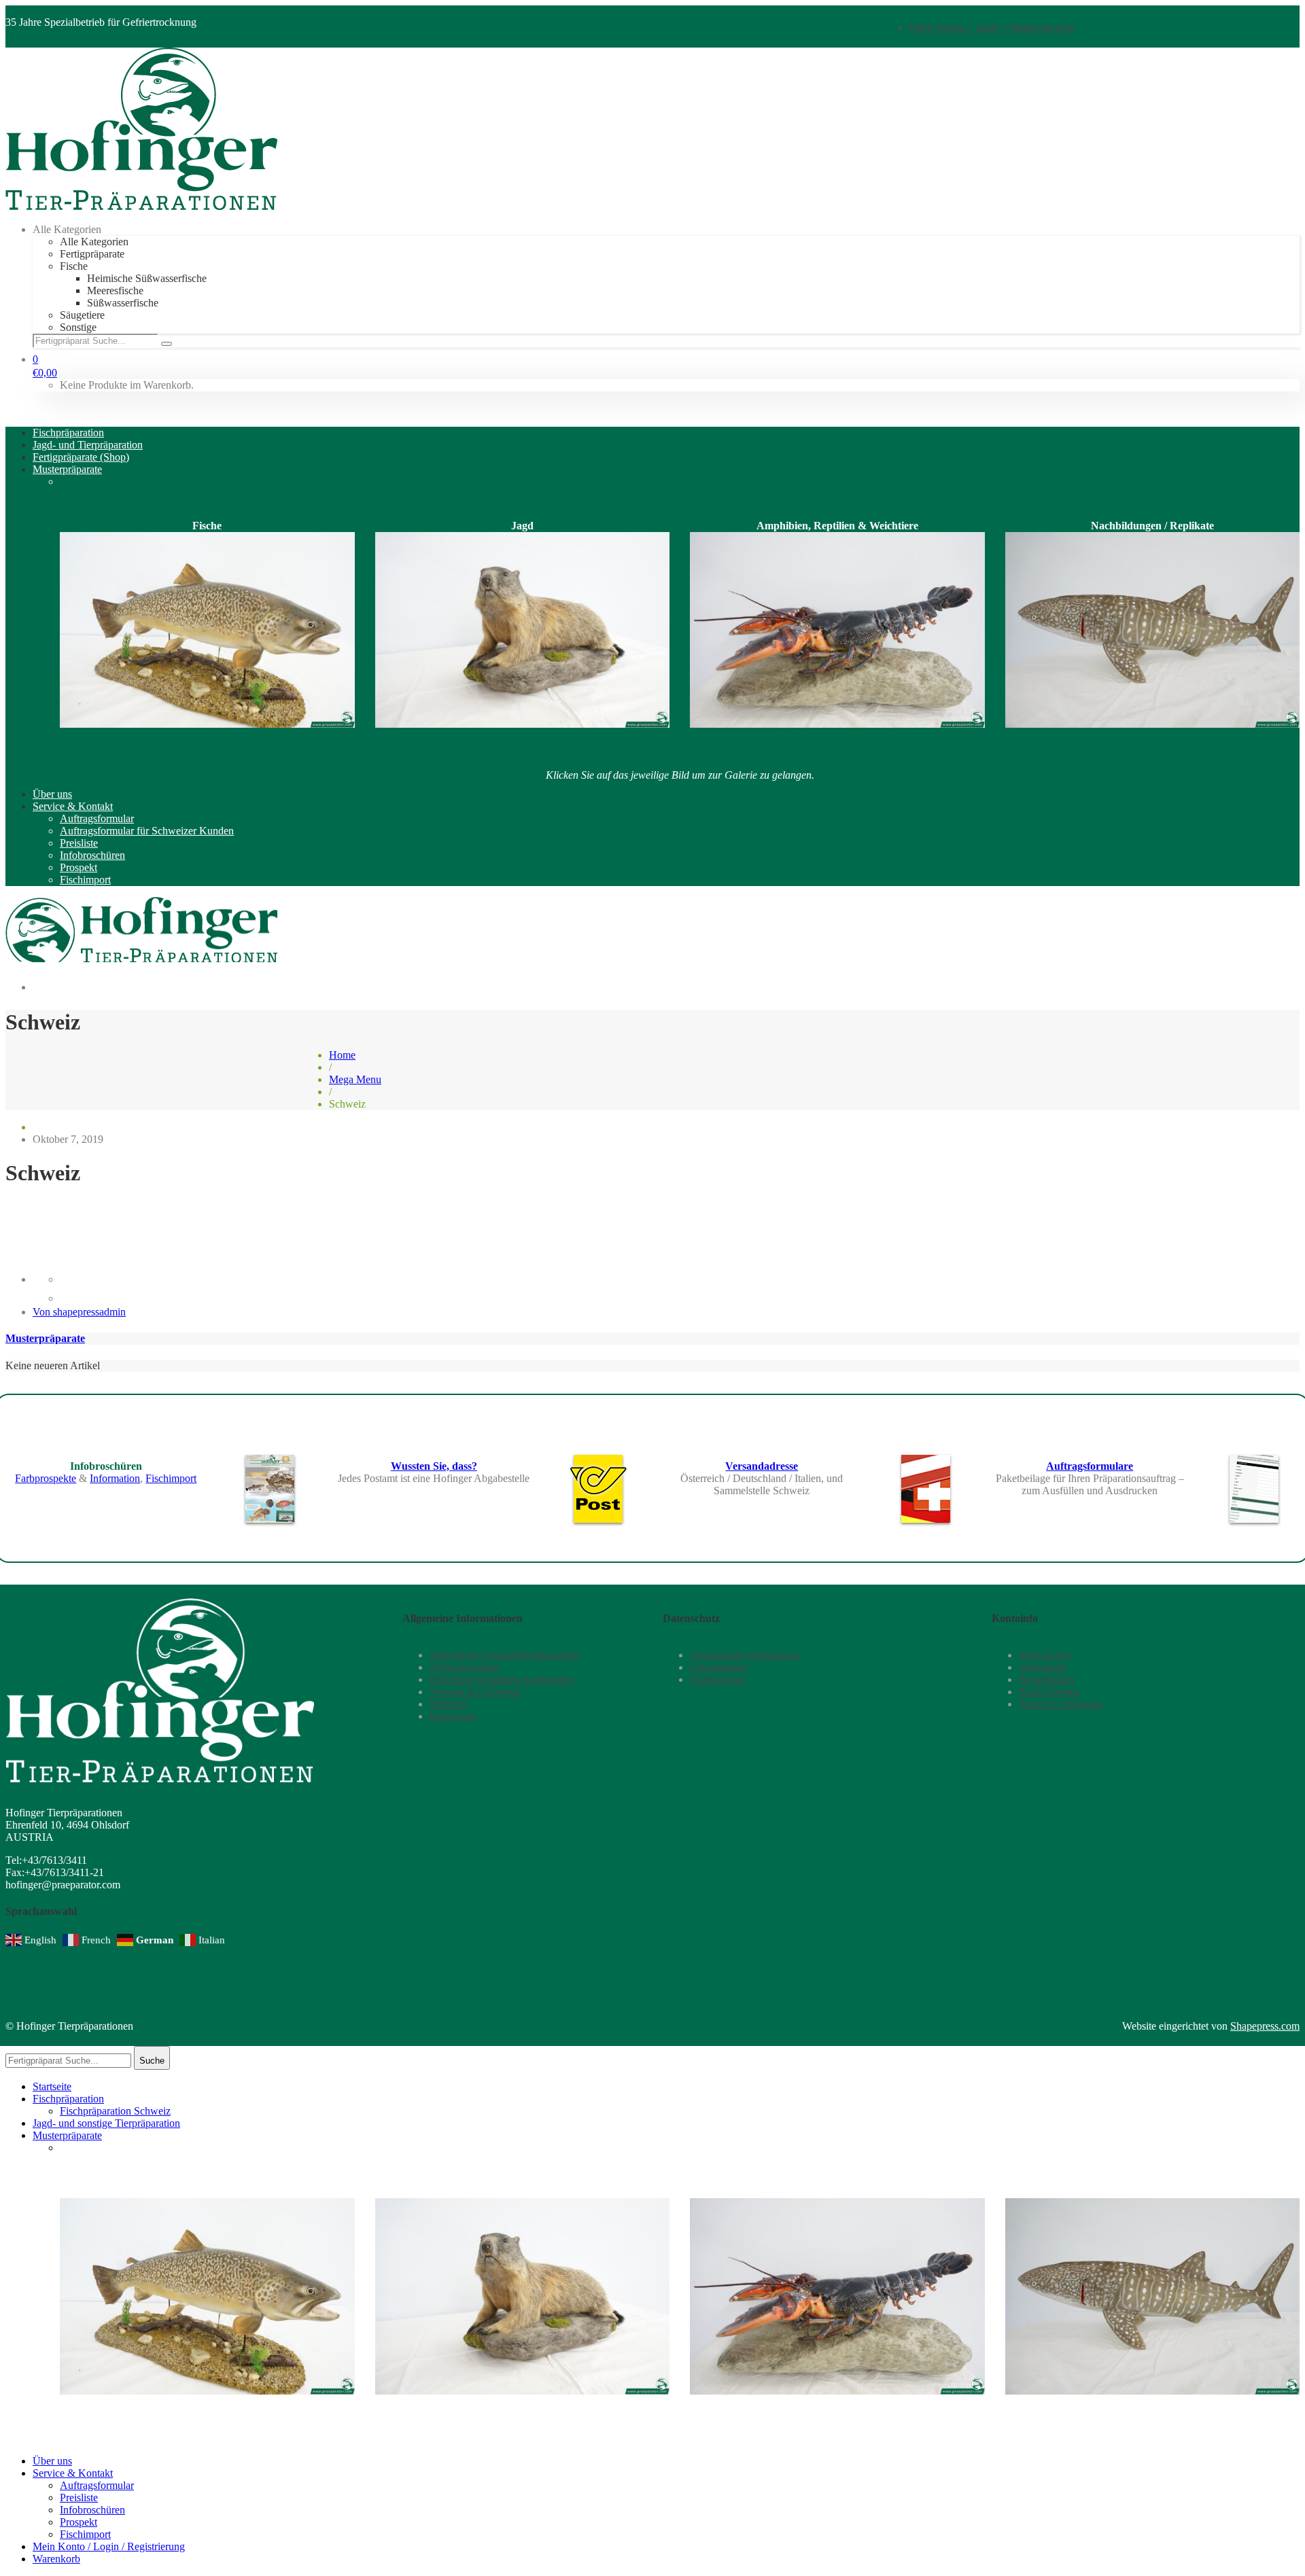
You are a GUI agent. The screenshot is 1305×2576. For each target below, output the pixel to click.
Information (115, 1478)
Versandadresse (762, 1466)
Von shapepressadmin (79, 1312)
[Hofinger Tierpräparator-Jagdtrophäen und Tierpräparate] (141, 206)
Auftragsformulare (1090, 1466)
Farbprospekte (46, 1478)
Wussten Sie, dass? (434, 1466)
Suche (152, 2061)
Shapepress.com (1265, 2026)
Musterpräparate (45, 1338)
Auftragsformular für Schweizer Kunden (109, 1234)
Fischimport (171, 1478)
